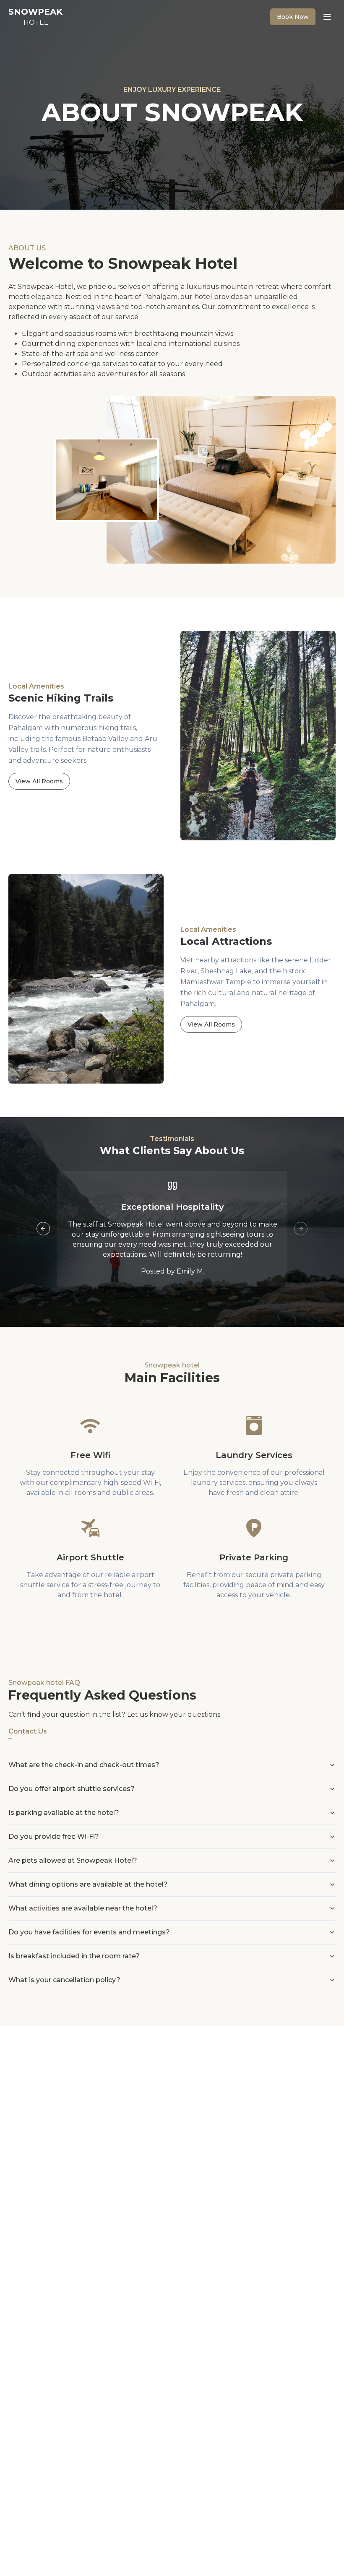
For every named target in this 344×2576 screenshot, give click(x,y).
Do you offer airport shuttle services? (72, 1789)
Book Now (293, 17)
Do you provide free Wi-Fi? (54, 1836)
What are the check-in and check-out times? (84, 1765)
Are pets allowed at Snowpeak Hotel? (73, 1860)
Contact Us (28, 1731)
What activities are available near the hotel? (83, 1908)
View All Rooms (39, 781)
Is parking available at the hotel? (64, 1813)
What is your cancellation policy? (64, 1980)
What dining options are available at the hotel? (88, 1884)
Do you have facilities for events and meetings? (89, 1932)
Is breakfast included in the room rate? (74, 1956)
